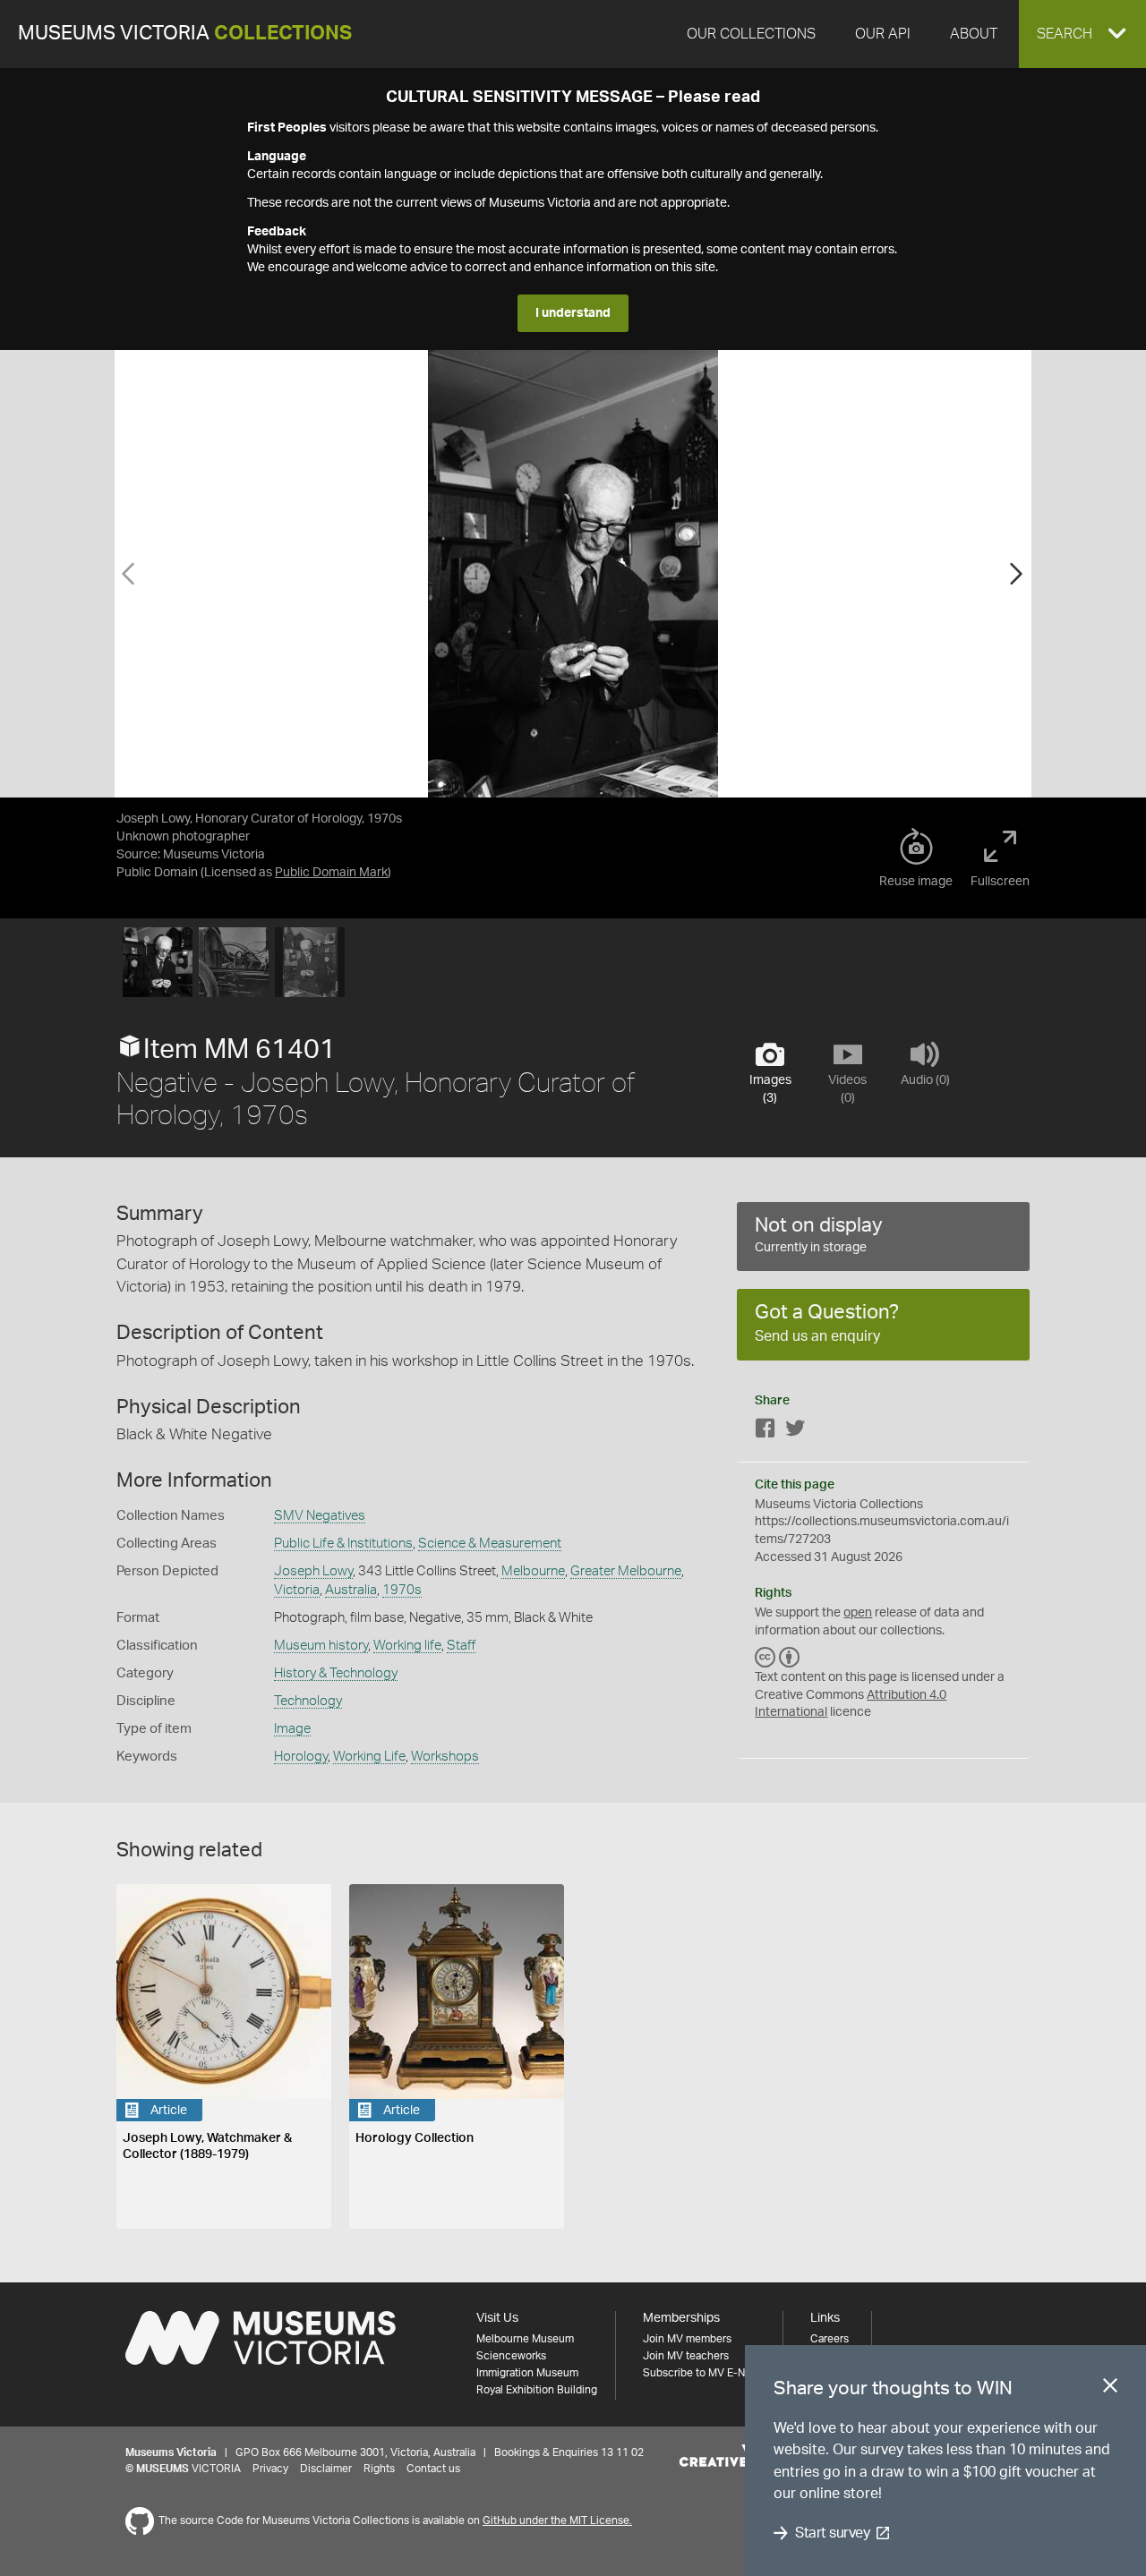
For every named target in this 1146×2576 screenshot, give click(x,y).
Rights (379, 2469)
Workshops (445, 1757)
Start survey (832, 2533)
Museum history (321, 1646)
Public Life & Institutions (343, 1544)
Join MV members (687, 2339)
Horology (301, 1757)
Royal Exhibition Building (537, 2390)
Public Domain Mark (331, 873)
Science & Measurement (490, 1544)
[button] (1082, 34)
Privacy (270, 2469)
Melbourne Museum (525, 2339)
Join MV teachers (686, 2356)
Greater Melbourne (626, 1571)
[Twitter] (795, 1432)
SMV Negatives (320, 1516)
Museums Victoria (185, 34)
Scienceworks (511, 2356)
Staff (461, 1646)
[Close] (1110, 2389)
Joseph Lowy (313, 1571)
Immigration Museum (527, 2373)
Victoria (297, 1590)
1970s (402, 1590)
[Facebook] (765, 1432)
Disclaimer (326, 2469)
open (858, 1613)
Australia (351, 1590)
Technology (308, 1701)
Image (292, 1729)
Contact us (433, 2469)
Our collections (751, 34)
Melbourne (533, 1571)
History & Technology (336, 1673)
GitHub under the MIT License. (557, 2521)
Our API (883, 34)
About (974, 34)
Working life (407, 1646)
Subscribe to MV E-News (704, 2373)
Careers (830, 2339)
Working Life (369, 1757)
